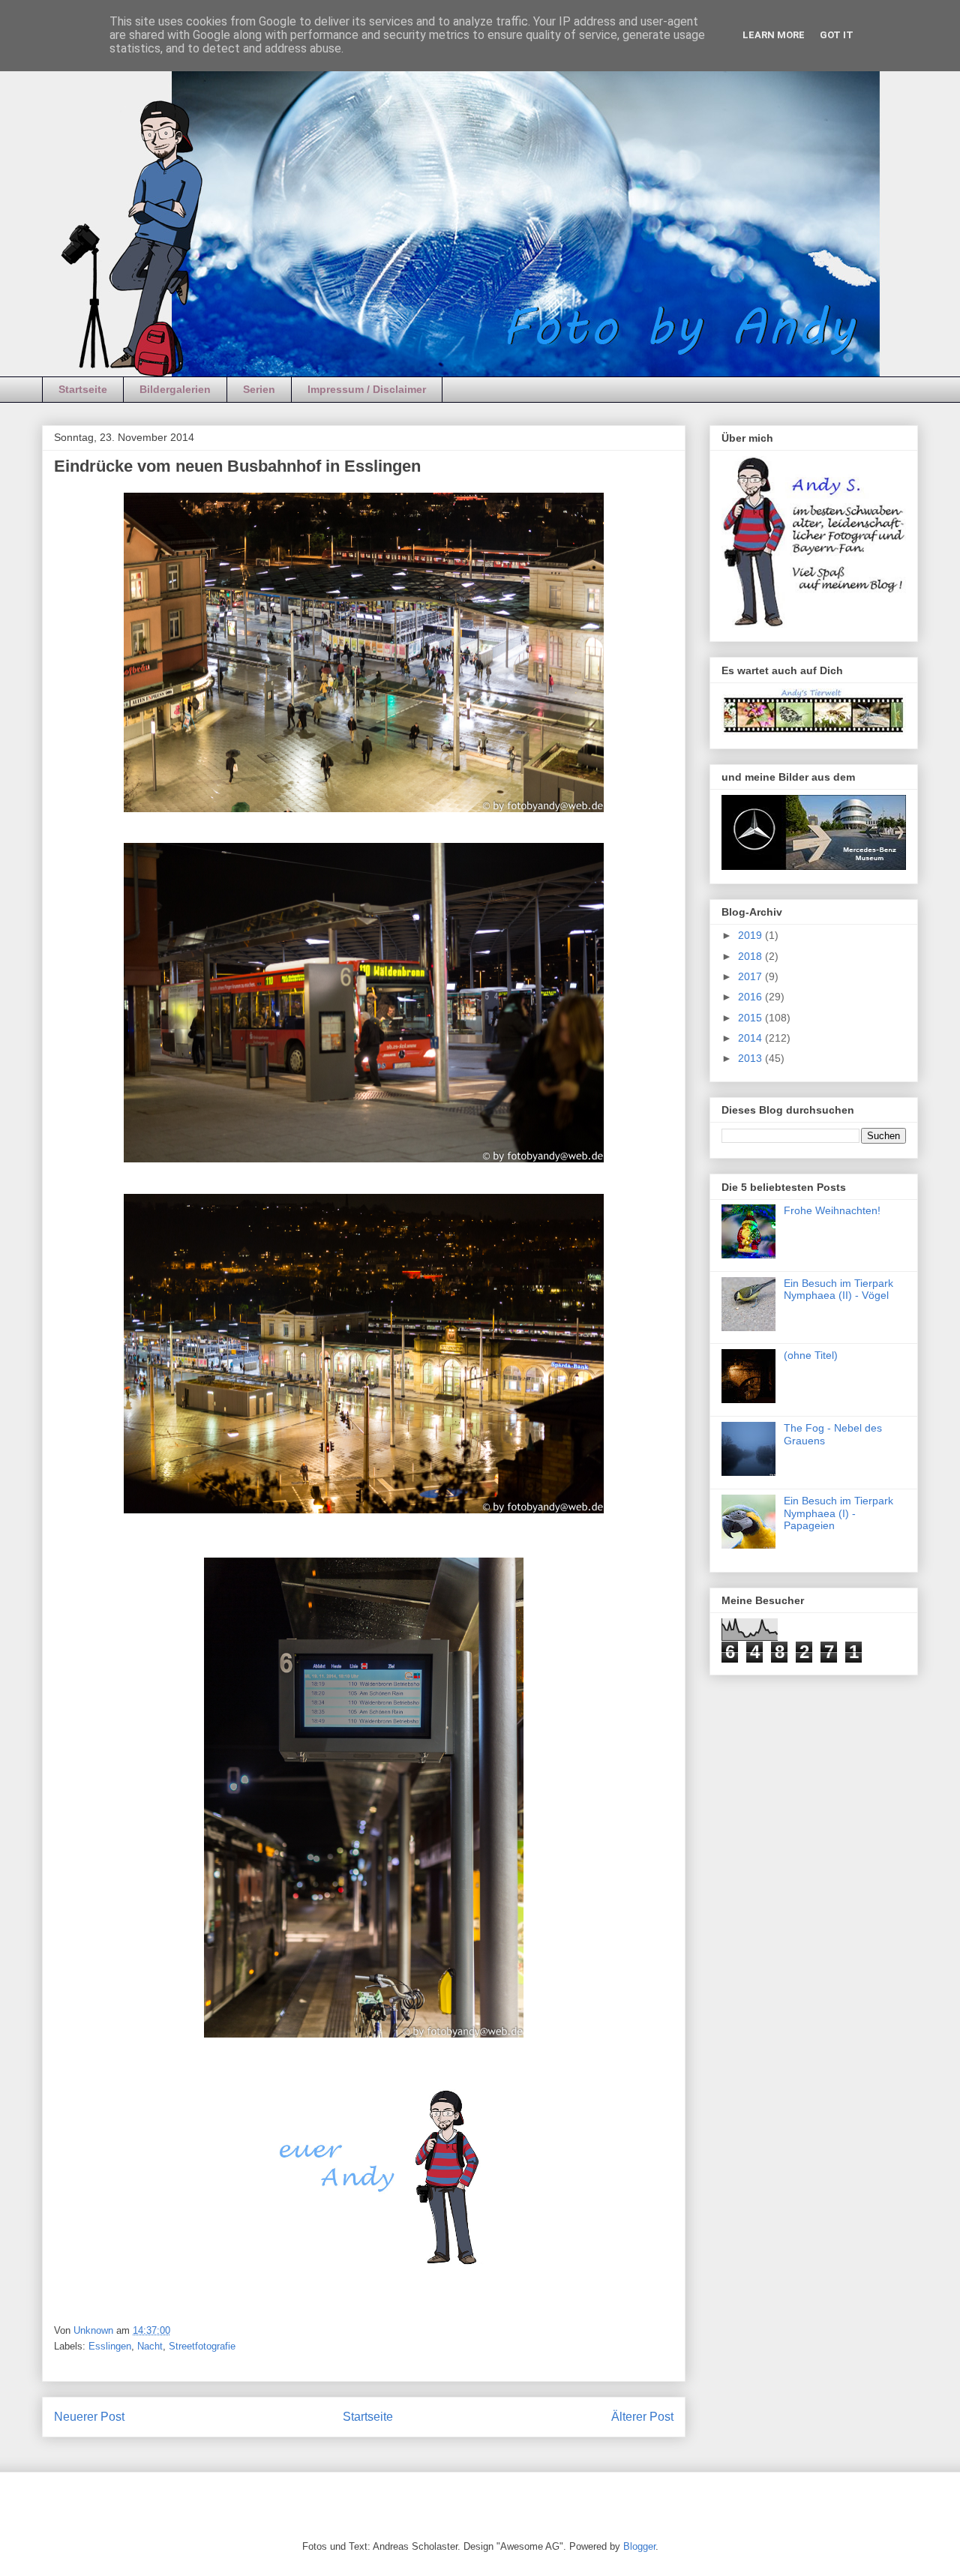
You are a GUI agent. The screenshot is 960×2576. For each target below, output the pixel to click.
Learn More (774, 35)
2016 (751, 997)
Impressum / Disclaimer (367, 389)
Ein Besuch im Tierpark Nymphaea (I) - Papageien (838, 1513)
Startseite (83, 389)
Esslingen (110, 2346)
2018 (751, 956)
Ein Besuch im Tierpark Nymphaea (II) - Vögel (838, 1289)
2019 (751, 935)
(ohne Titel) (811, 1355)
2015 (751, 1018)
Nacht (150, 2346)
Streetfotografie (202, 2346)
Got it (837, 35)
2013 (751, 1058)
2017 (751, 976)
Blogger (639, 2546)
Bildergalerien (175, 389)
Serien (259, 389)
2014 (751, 1038)
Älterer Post (642, 2417)
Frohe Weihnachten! (832, 1210)
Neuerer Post (89, 2417)
